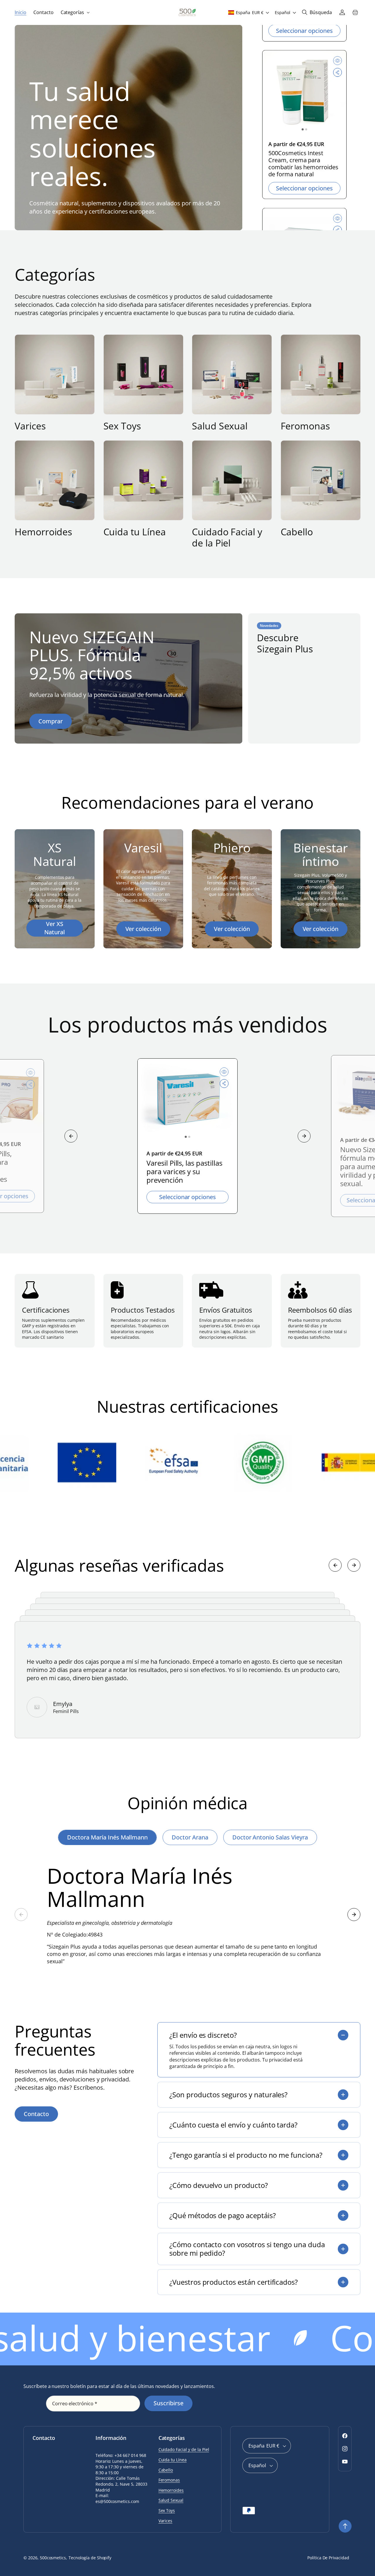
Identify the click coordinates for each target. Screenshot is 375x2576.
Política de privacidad (328, 2558)
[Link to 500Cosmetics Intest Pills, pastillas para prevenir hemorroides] (304, 99)
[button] (75, 12)
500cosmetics (53, 2558)
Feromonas (305, 426)
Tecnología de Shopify (90, 2558)
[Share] (337, 79)
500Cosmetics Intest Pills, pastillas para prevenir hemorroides (303, 167)
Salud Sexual (220, 426)
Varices (30, 426)
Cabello (297, 532)
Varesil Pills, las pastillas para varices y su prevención (184, 1172)
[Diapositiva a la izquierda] (71, 1136)
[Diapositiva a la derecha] (304, 1136)
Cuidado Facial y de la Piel (227, 538)
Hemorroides (43, 532)
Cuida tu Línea (135, 532)
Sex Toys (122, 426)
